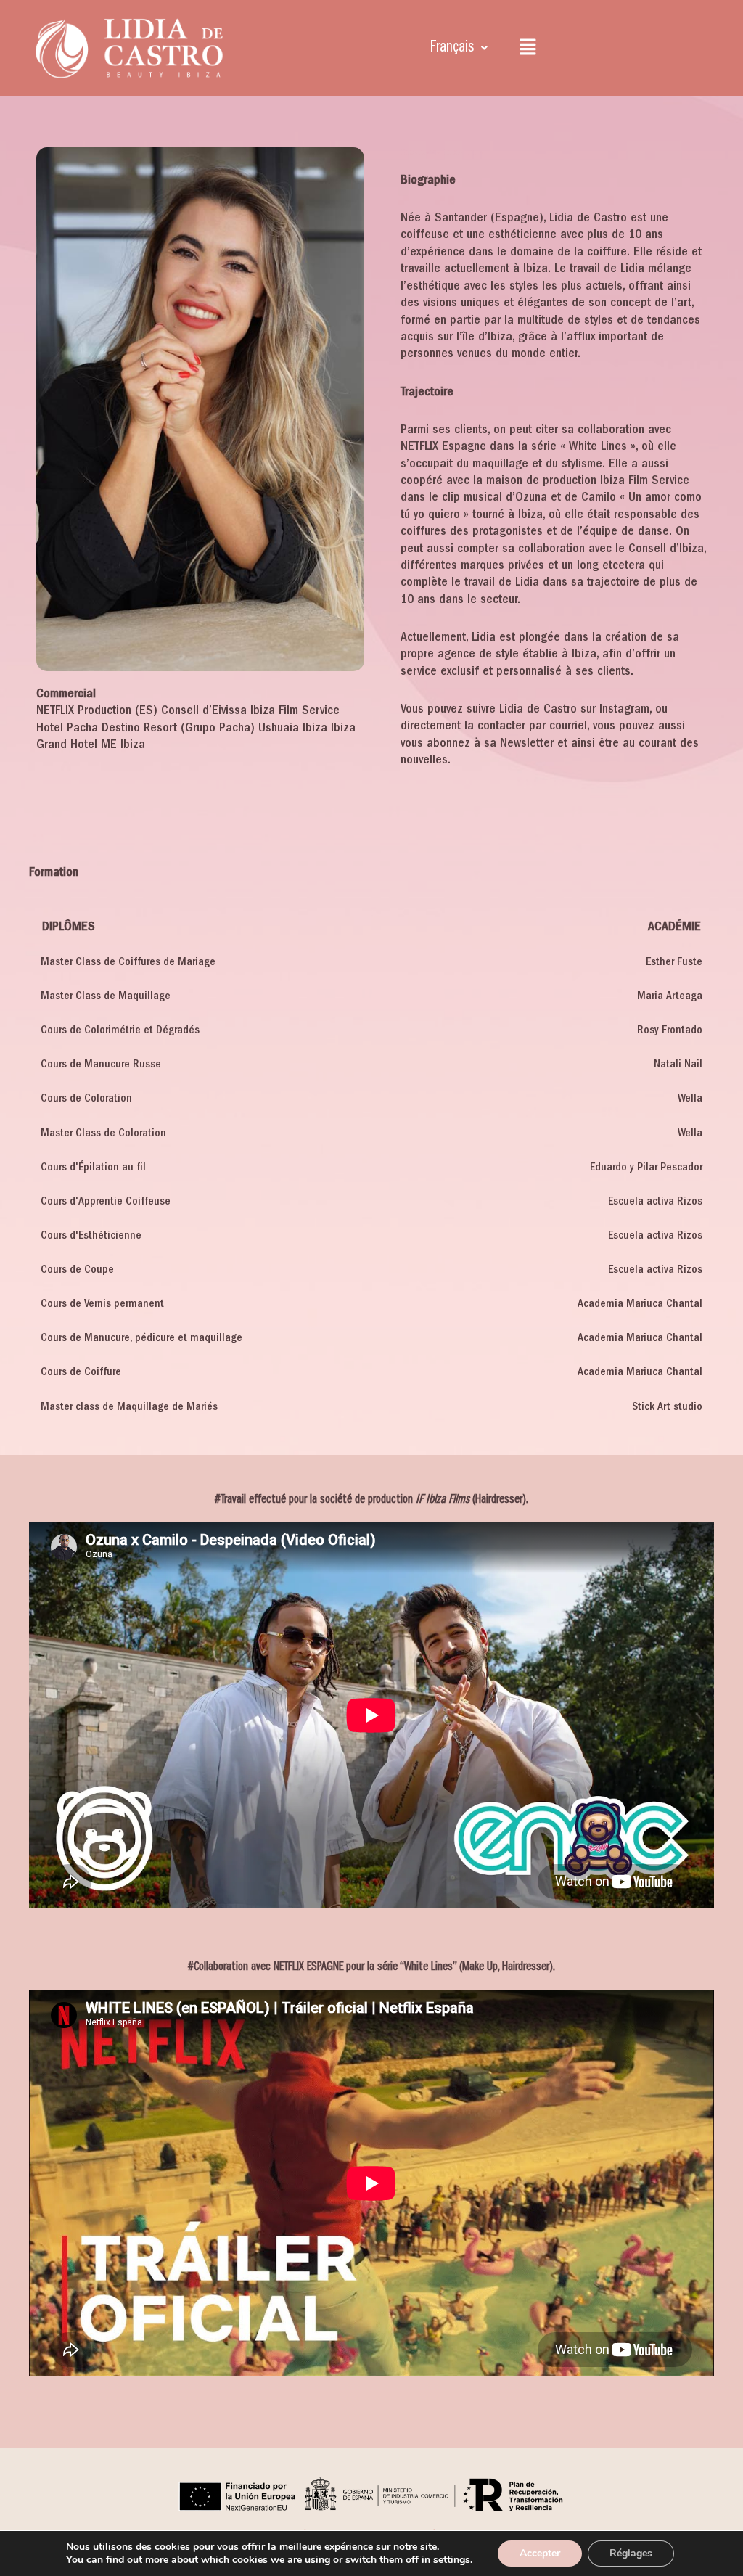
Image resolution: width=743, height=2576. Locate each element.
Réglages (631, 2553)
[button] (459, 48)
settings (452, 2560)
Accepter (540, 2553)
